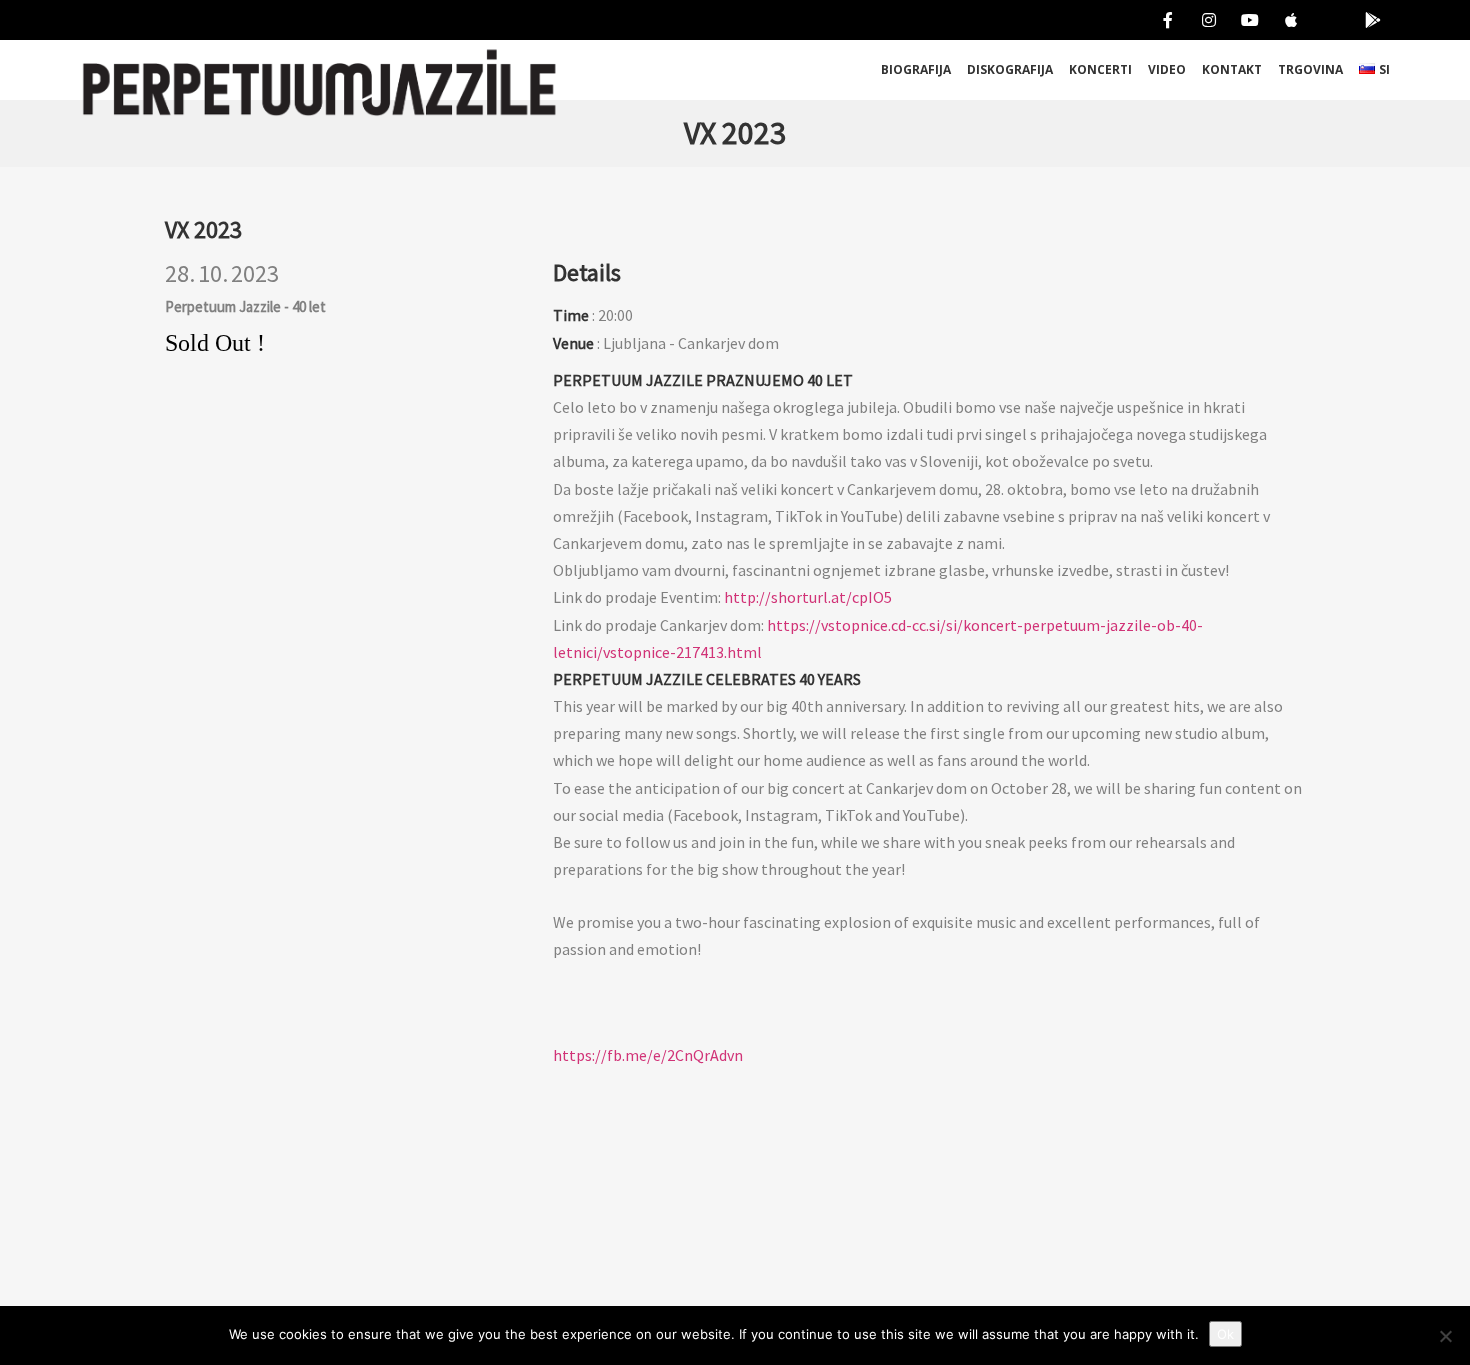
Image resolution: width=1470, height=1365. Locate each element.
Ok (1225, 1334)
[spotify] (1327, 20)
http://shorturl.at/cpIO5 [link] (808, 597)
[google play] (1368, 20)
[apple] (1286, 20)
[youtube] (1245, 20)
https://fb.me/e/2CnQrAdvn (648, 1055)
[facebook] (1163, 20)
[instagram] (1204, 20)
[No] (1445, 1336)
